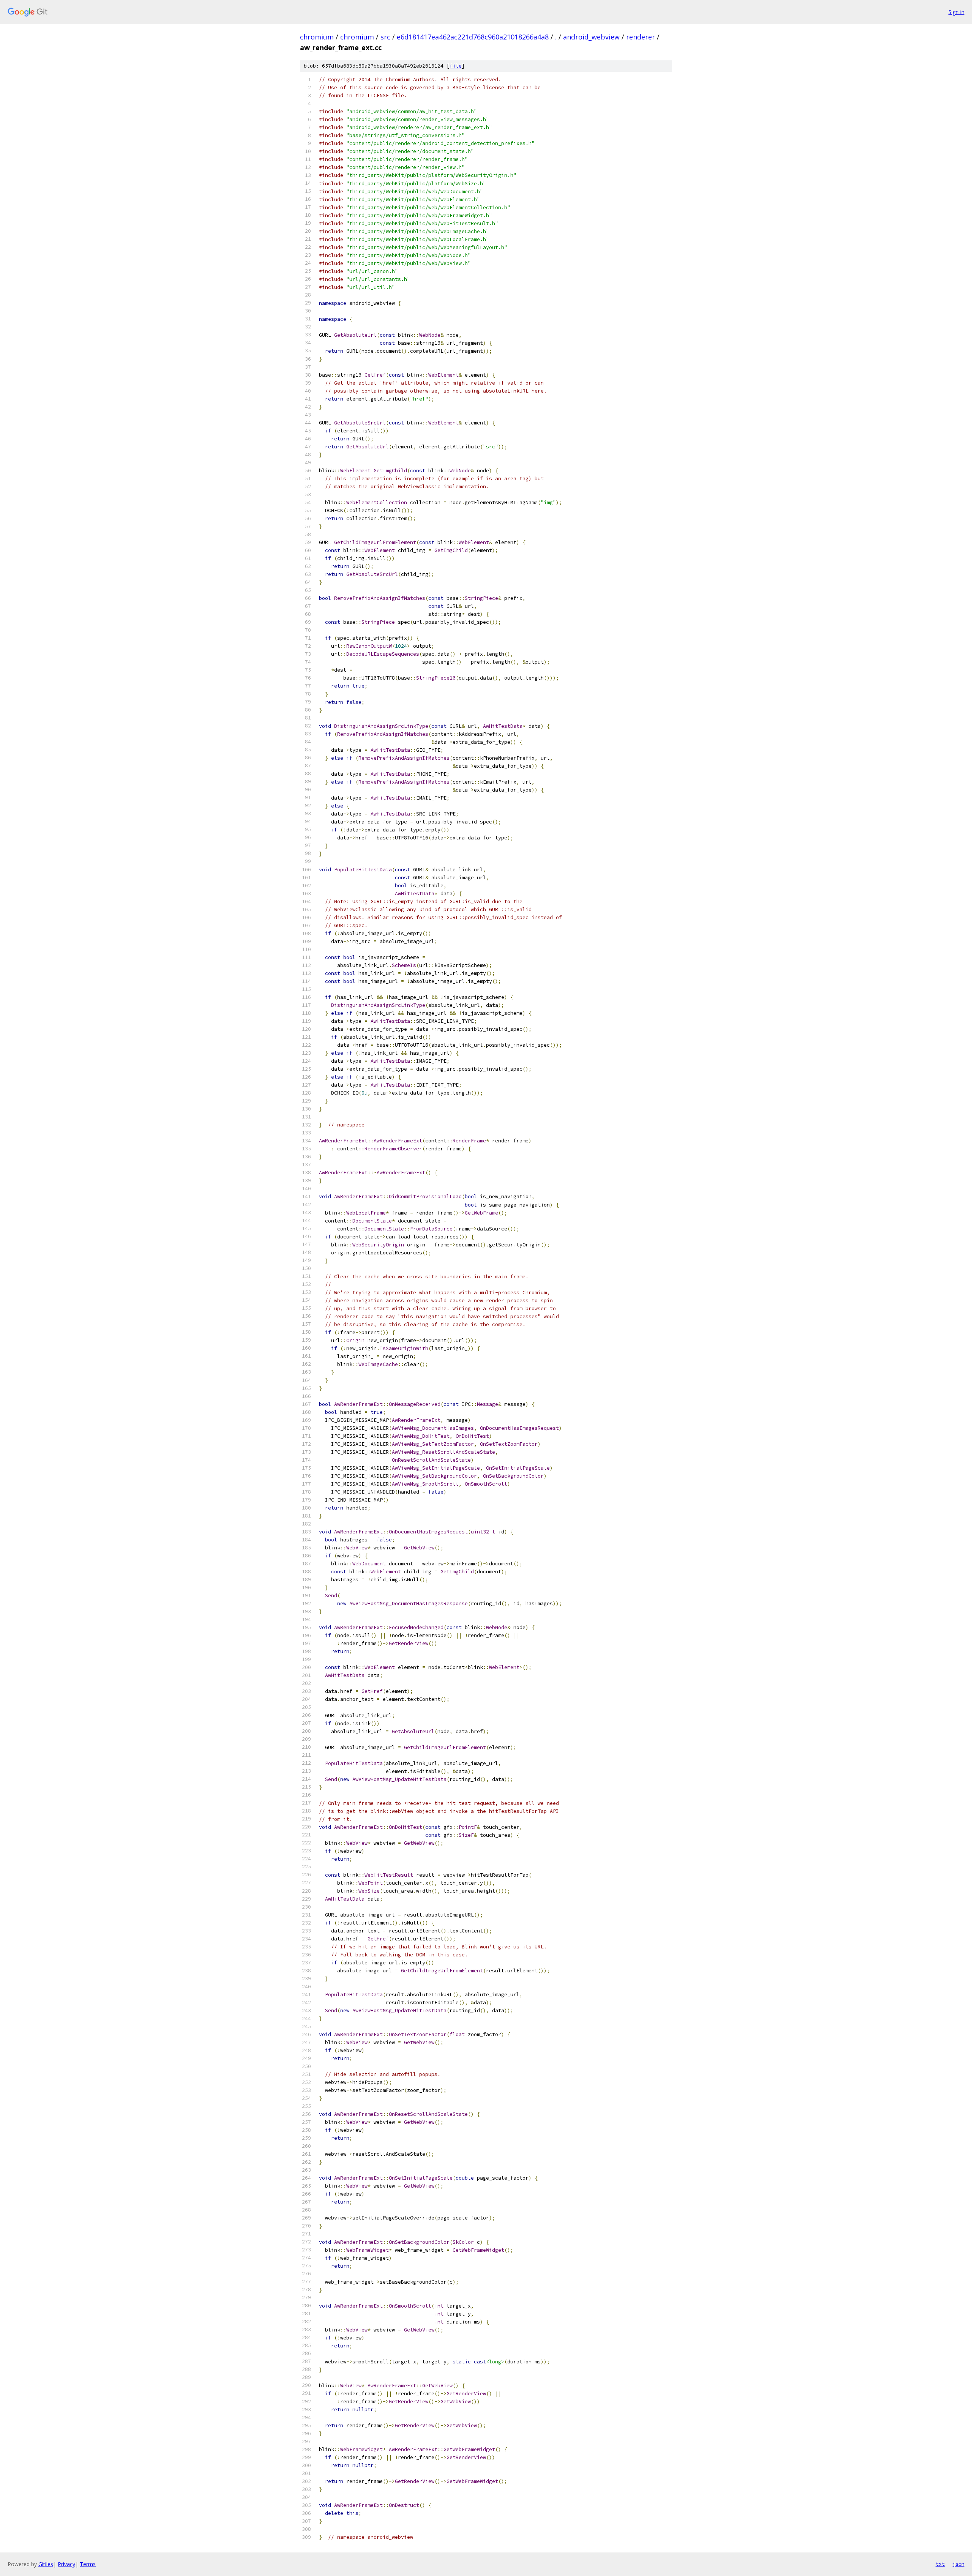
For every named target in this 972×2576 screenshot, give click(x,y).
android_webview (591, 37)
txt (940, 2564)
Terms (88, 2564)
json (958, 2564)
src (385, 37)
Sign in (956, 12)
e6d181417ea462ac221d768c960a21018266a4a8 (473, 37)
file (456, 66)
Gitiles (46, 2564)
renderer (641, 37)
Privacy (66, 2564)
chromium (317, 37)
